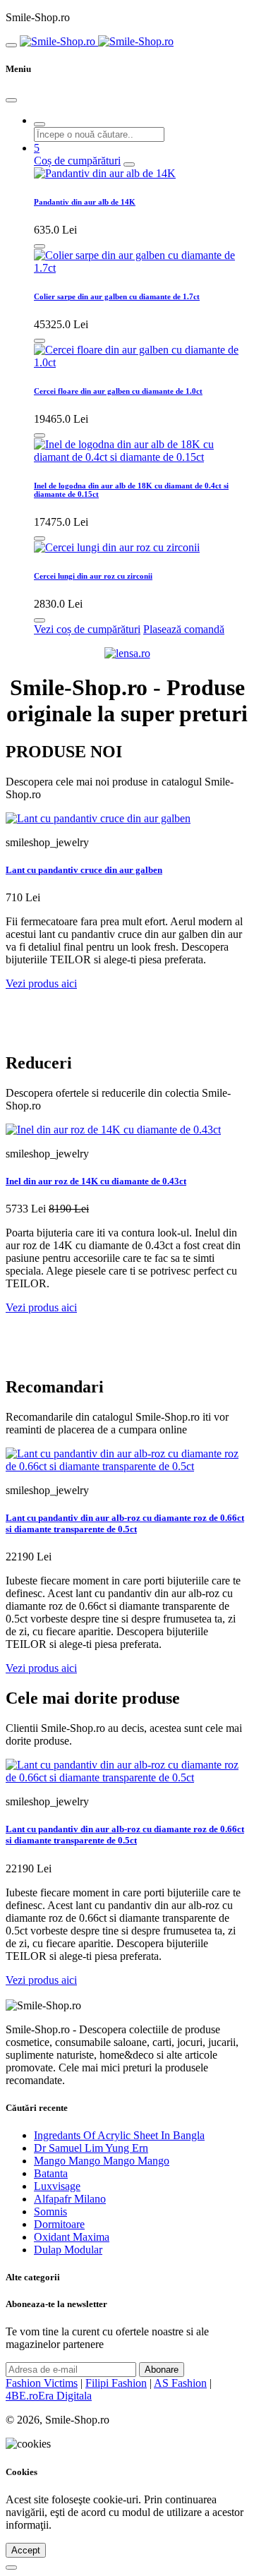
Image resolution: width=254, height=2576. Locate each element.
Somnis (50, 2211)
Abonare (162, 2370)
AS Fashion (180, 2383)
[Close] (11, 100)
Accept (26, 2550)
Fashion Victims (42, 2383)
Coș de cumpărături (77, 161)
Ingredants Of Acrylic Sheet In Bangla (119, 2135)
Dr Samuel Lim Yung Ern (91, 2148)
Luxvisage (57, 2186)
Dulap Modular (68, 2250)
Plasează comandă (184, 629)
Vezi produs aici (41, 983)
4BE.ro (22, 2396)
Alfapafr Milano (70, 2199)
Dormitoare (59, 2224)
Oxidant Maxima (72, 2237)
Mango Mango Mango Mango (102, 2161)
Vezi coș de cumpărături (87, 629)
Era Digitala (65, 2396)
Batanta (51, 2173)
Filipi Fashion (116, 2383)
